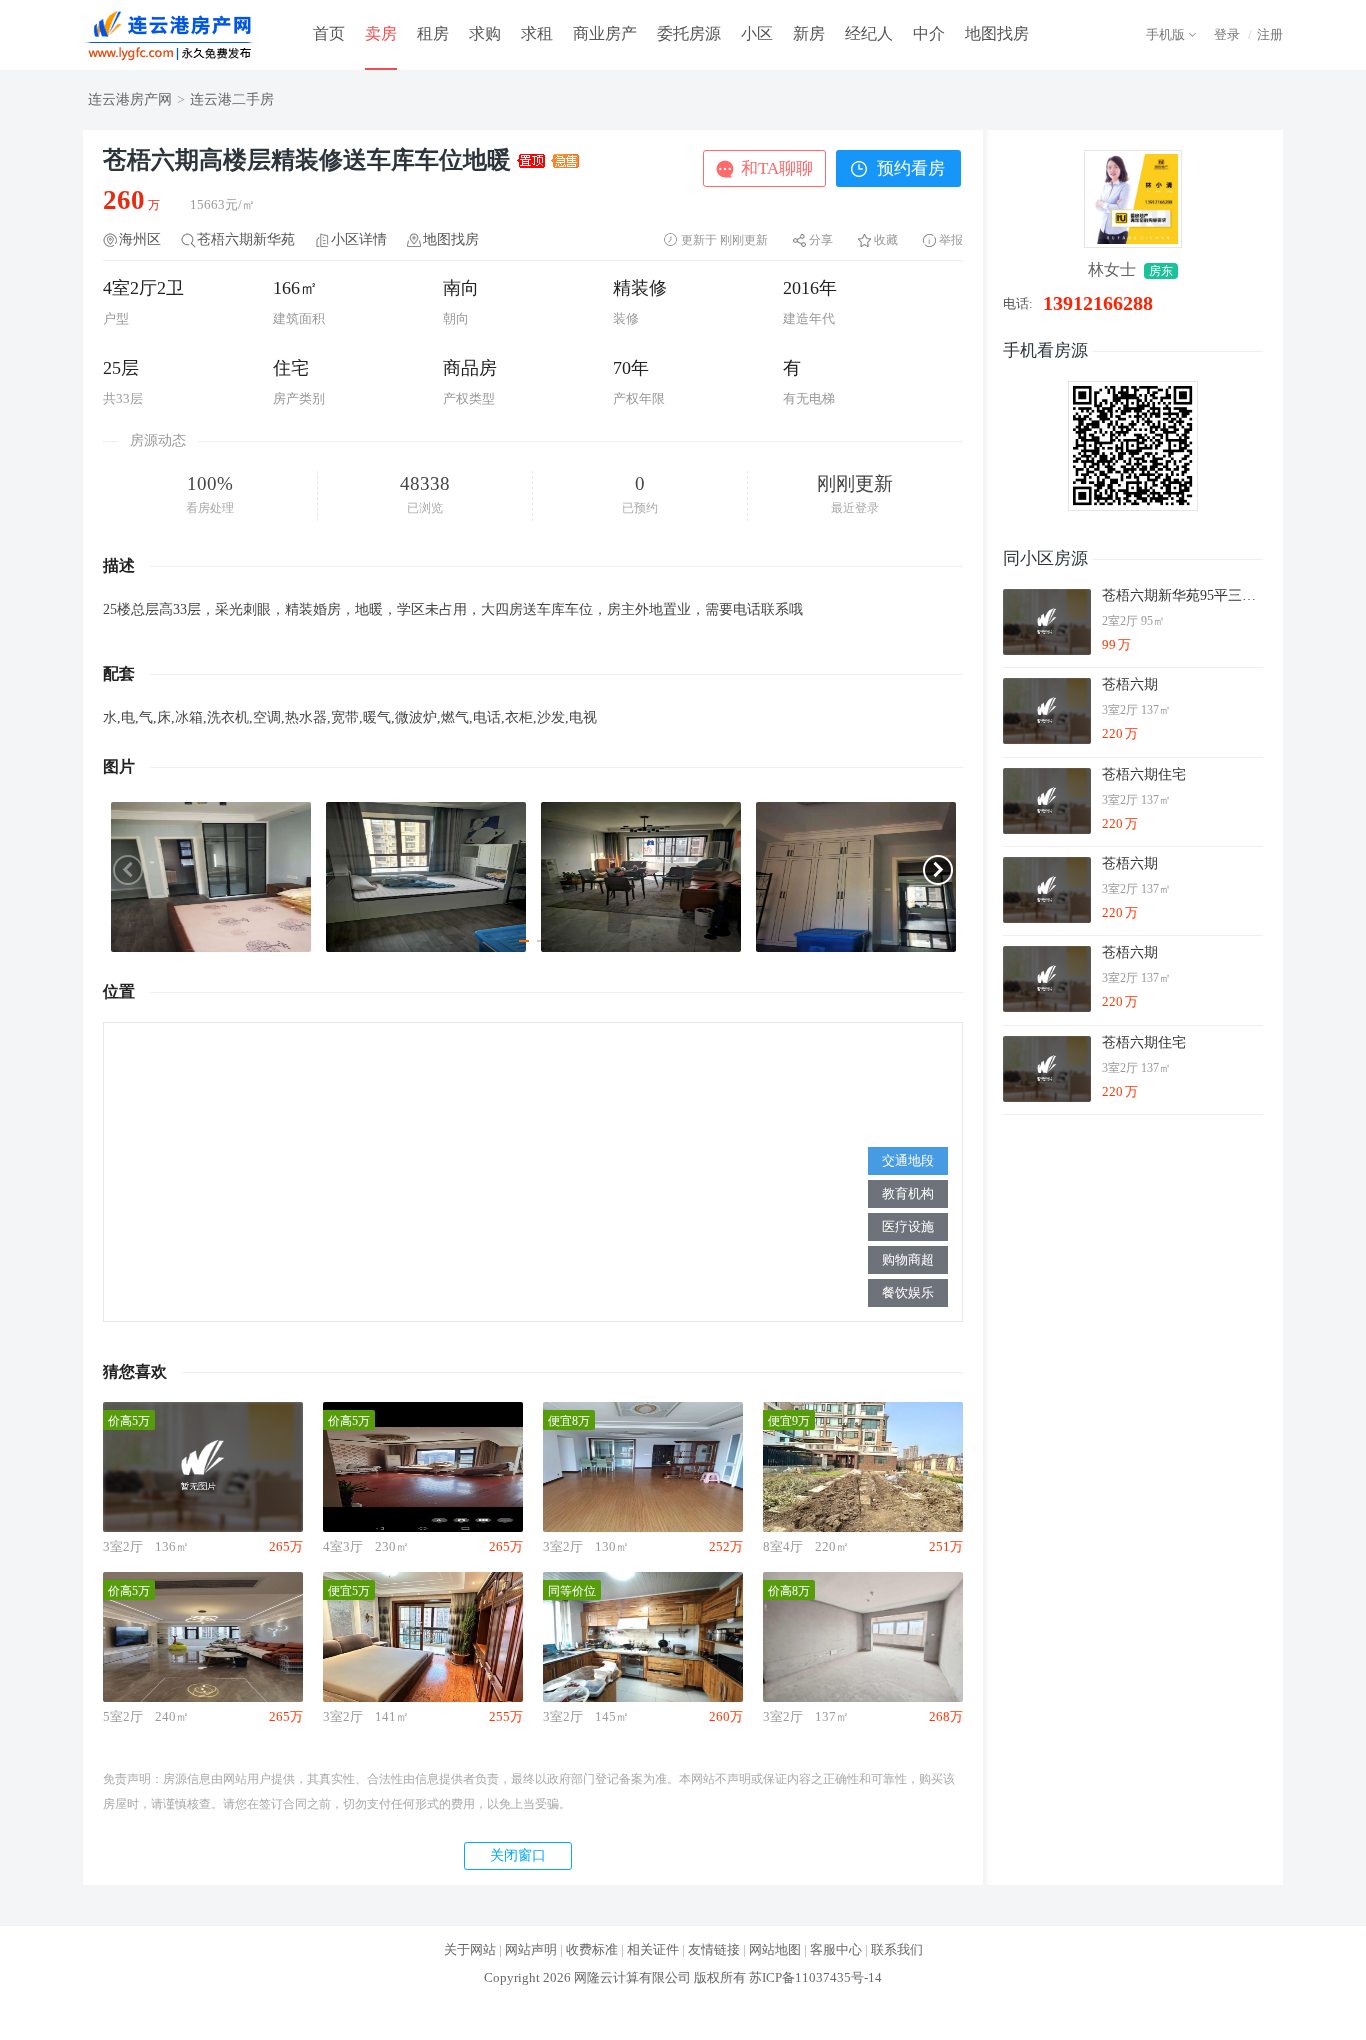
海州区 (140, 239)
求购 (485, 33)
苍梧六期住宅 (1144, 774)
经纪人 (869, 33)
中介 (929, 33)
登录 (1227, 34)
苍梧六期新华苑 (246, 239)
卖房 (381, 33)
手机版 (1165, 34)
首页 (329, 33)
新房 (809, 33)
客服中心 (836, 1949)
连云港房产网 (130, 99)
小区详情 (359, 239)
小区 (757, 33)
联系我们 (897, 1949)
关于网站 (470, 1949)
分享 (821, 240)
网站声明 (531, 1949)
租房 (433, 33)
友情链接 (714, 1949)
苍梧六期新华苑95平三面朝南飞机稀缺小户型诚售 (1182, 595)
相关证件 (653, 1949)
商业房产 (605, 33)
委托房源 (689, 33)
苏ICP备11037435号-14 (815, 1977)
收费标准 (592, 1949)
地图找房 (997, 33)
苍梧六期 (1130, 684)
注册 (1270, 34)
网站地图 (775, 1949)
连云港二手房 (232, 99)
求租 (537, 33)
